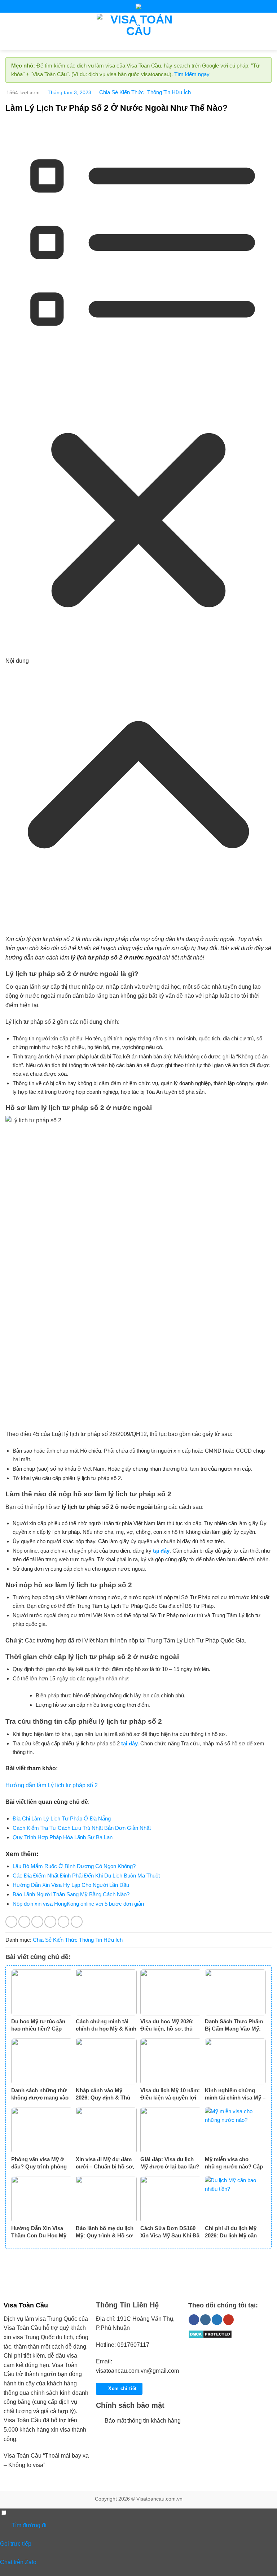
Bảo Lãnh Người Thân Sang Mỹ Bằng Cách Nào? (71, 1894)
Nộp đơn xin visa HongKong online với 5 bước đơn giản (78, 1904)
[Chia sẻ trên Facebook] (24, 1922)
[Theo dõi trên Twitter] (217, 2320)
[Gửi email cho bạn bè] (50, 1922)
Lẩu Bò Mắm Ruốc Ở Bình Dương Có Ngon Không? (74, 1866)
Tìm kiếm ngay (192, 74)
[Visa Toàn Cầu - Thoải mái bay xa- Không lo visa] (139, 31)
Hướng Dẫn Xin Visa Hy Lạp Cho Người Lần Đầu (71, 1885)
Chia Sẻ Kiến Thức (122, 92)
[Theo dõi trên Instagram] (205, 2320)
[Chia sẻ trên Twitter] (37, 1922)
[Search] (269, 31)
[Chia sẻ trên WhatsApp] (11, 1922)
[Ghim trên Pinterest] (64, 1922)
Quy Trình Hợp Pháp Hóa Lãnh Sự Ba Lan (63, 1837)
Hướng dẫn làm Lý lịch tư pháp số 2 (52, 1785)
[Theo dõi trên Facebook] (194, 2320)
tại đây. (130, 1743)
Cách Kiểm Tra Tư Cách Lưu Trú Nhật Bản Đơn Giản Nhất (82, 1828)
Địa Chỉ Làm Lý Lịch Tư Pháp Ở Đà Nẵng (62, 1818)
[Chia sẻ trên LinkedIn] (77, 1922)
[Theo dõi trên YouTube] (228, 2320)
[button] (10, 31)
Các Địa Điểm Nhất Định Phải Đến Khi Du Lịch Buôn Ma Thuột (86, 1876)
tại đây (161, 1551)
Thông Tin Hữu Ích (169, 92)
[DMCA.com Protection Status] (210, 2334)
